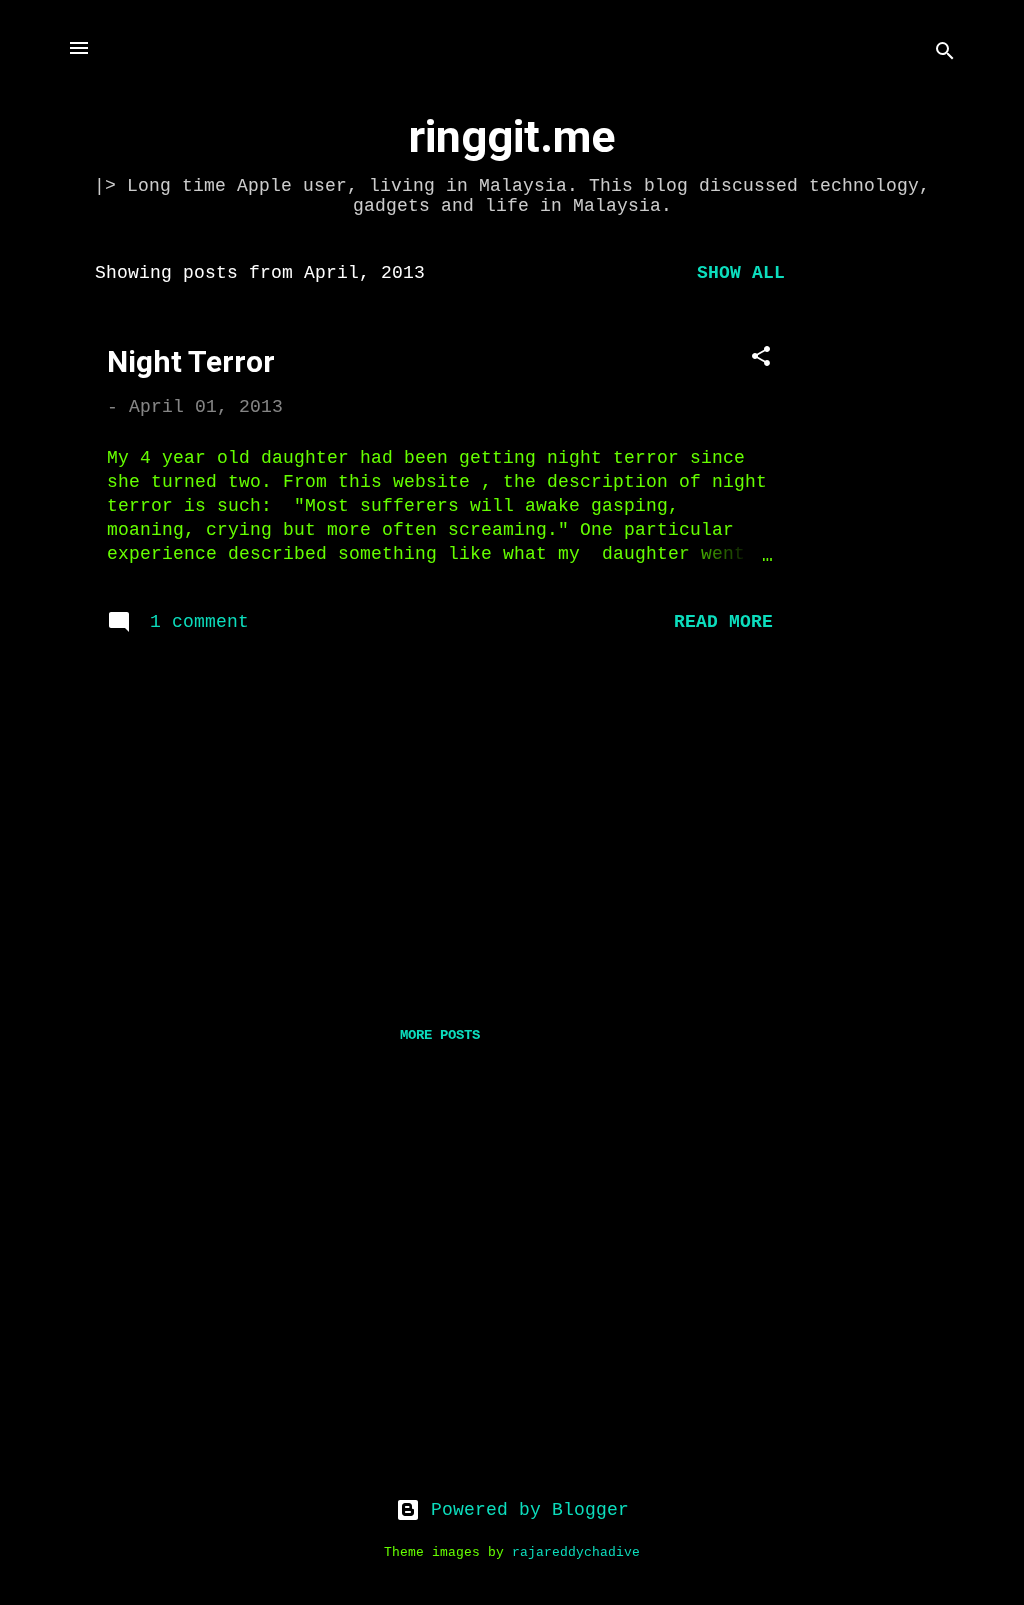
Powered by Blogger (524, 1510)
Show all (741, 273)
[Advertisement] (893, 548)
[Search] (945, 54)
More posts (440, 1035)
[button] (761, 359)
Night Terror (191, 361)
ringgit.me (512, 136)
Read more (723, 622)
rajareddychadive (576, 1553)
